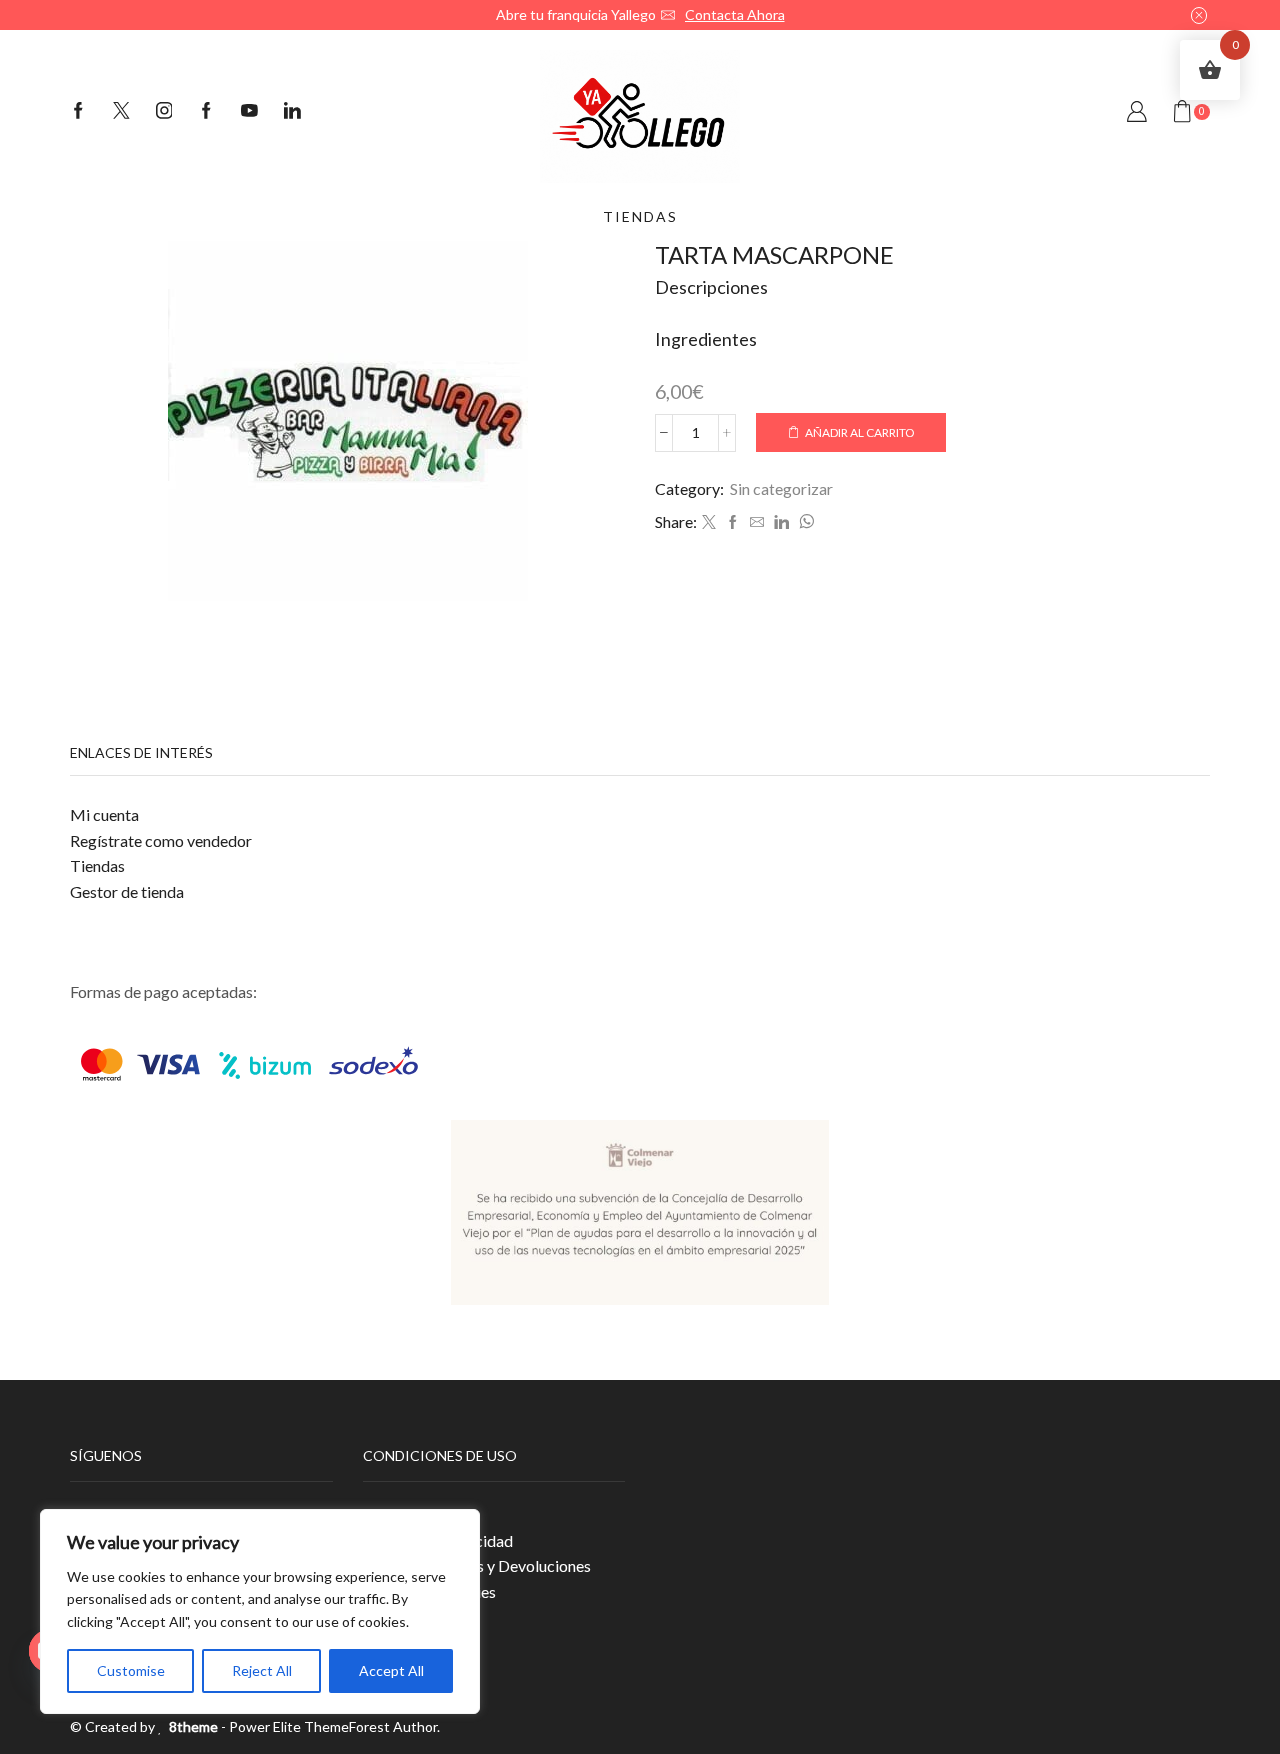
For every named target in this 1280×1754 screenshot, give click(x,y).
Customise (131, 1670)
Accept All (391, 1670)
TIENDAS (640, 216)
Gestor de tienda (127, 891)
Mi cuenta (104, 814)
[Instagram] (164, 112)
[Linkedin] (292, 112)
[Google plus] (206, 112)
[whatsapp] (804, 522)
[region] (260, 1611)
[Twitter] (121, 112)
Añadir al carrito (859, 432)
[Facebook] (78, 112)
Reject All (262, 1670)
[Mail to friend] (757, 522)
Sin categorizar (781, 488)
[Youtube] (249, 112)
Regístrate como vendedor (161, 840)
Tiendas (97, 865)
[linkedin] (781, 522)
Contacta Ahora (735, 14)
